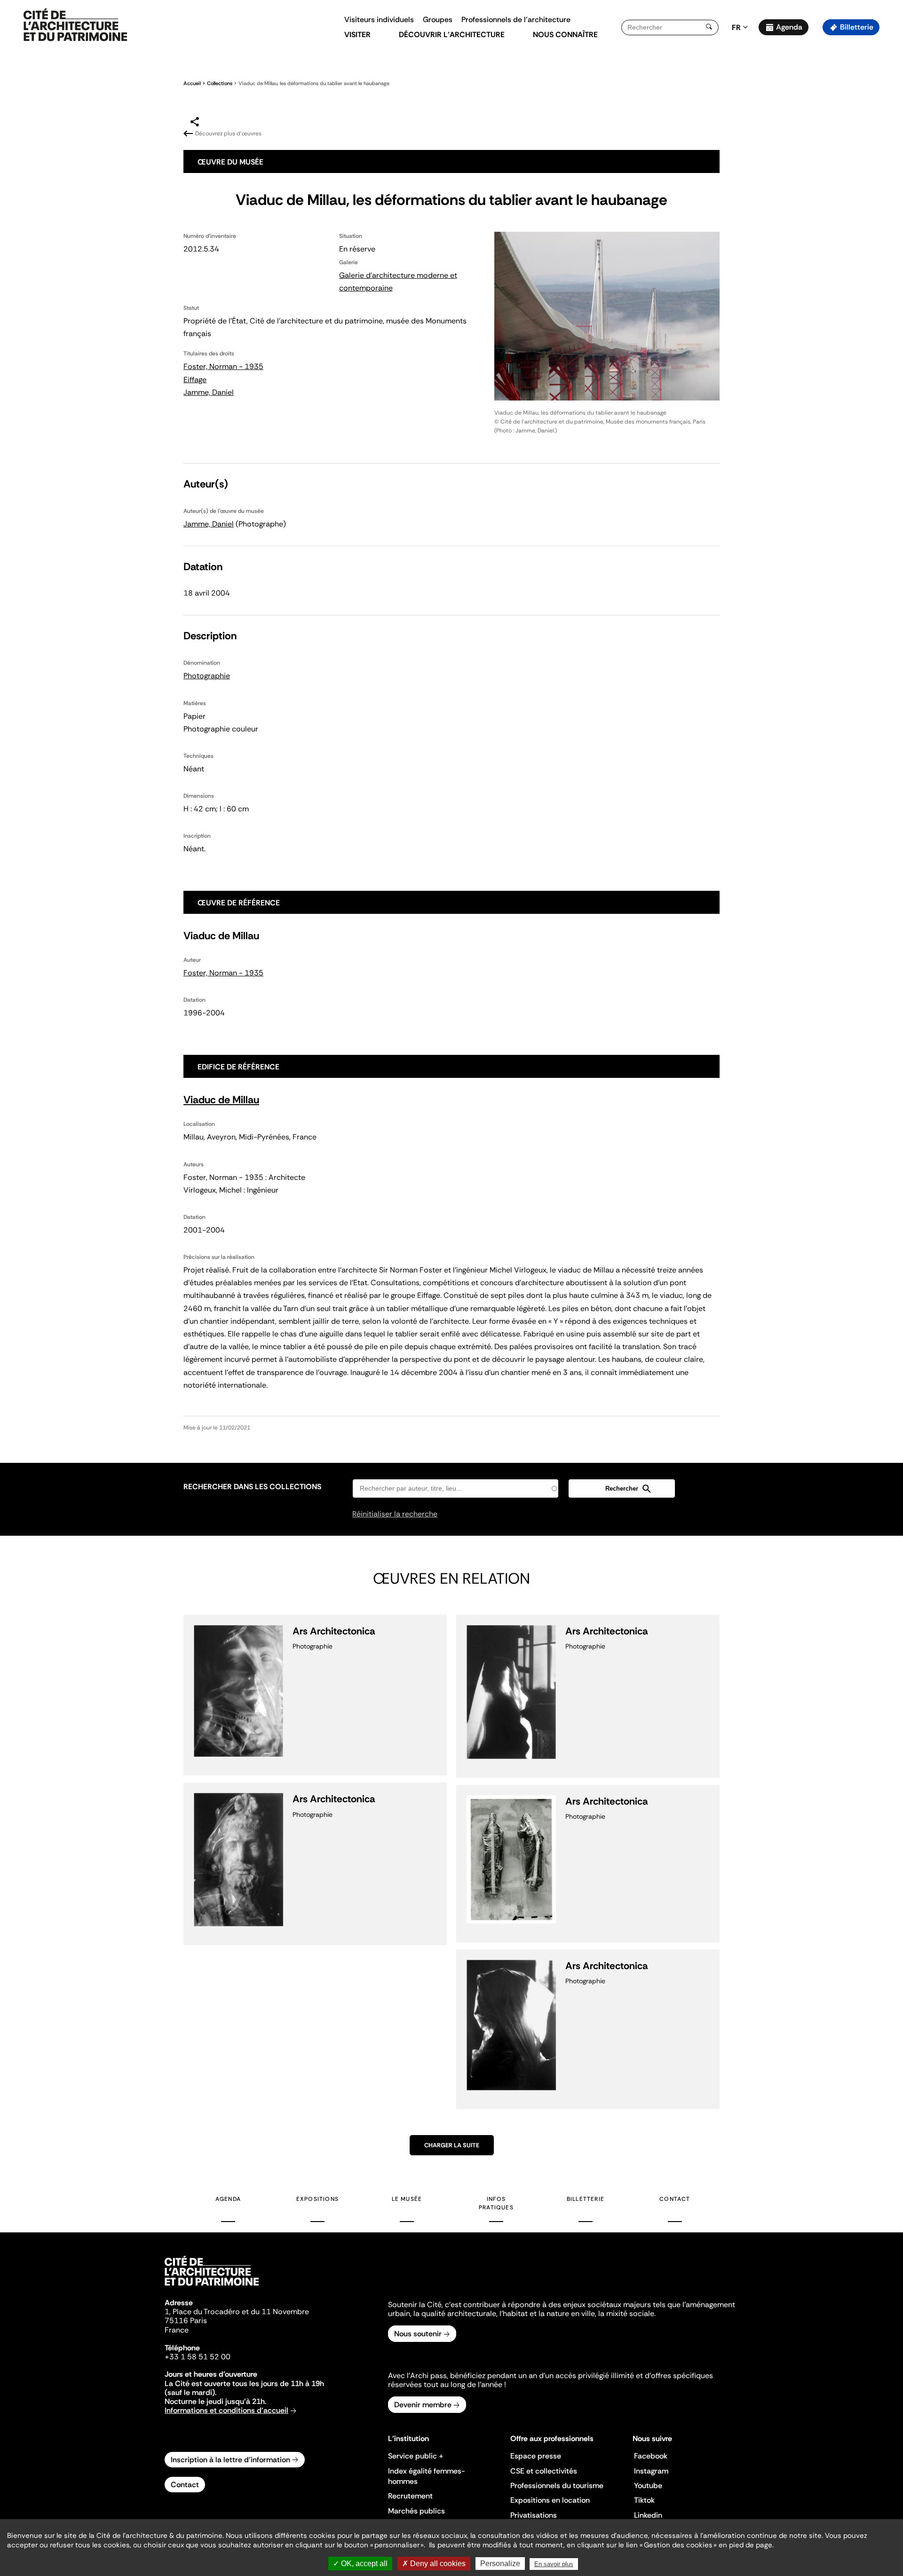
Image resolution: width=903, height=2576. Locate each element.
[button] (889, 167)
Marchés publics (416, 2511)
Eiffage (195, 380)
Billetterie (857, 27)
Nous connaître (565, 35)
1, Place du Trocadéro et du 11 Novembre (237, 2312)
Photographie (207, 676)
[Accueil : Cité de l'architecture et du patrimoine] (75, 25)
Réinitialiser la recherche (395, 1514)
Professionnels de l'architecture (516, 20)
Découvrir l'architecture (452, 35)
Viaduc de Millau (221, 1100)
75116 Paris (186, 2321)
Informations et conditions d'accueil (226, 2410)
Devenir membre (423, 2405)
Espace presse (536, 2456)
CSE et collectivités (544, 2471)
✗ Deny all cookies (434, 2564)
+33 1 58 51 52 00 (198, 2357)
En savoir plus (554, 2564)
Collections (220, 83)
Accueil (192, 83)
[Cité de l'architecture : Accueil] (212, 2287)
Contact (675, 2199)
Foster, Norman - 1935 (223, 366)
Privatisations (534, 2515)
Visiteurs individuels (379, 20)
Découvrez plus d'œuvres (228, 134)
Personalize (500, 2564)
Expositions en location (550, 2500)
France (177, 2330)
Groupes (438, 20)
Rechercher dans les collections (252, 1487)
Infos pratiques (496, 2203)
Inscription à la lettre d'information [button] (230, 2460)
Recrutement (410, 2496)
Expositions (317, 2199)
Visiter (357, 35)
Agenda (789, 27)
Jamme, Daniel (209, 392)
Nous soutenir (418, 2334)
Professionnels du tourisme (557, 2486)
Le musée (407, 2199)
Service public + (416, 2456)
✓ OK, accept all (360, 2564)
